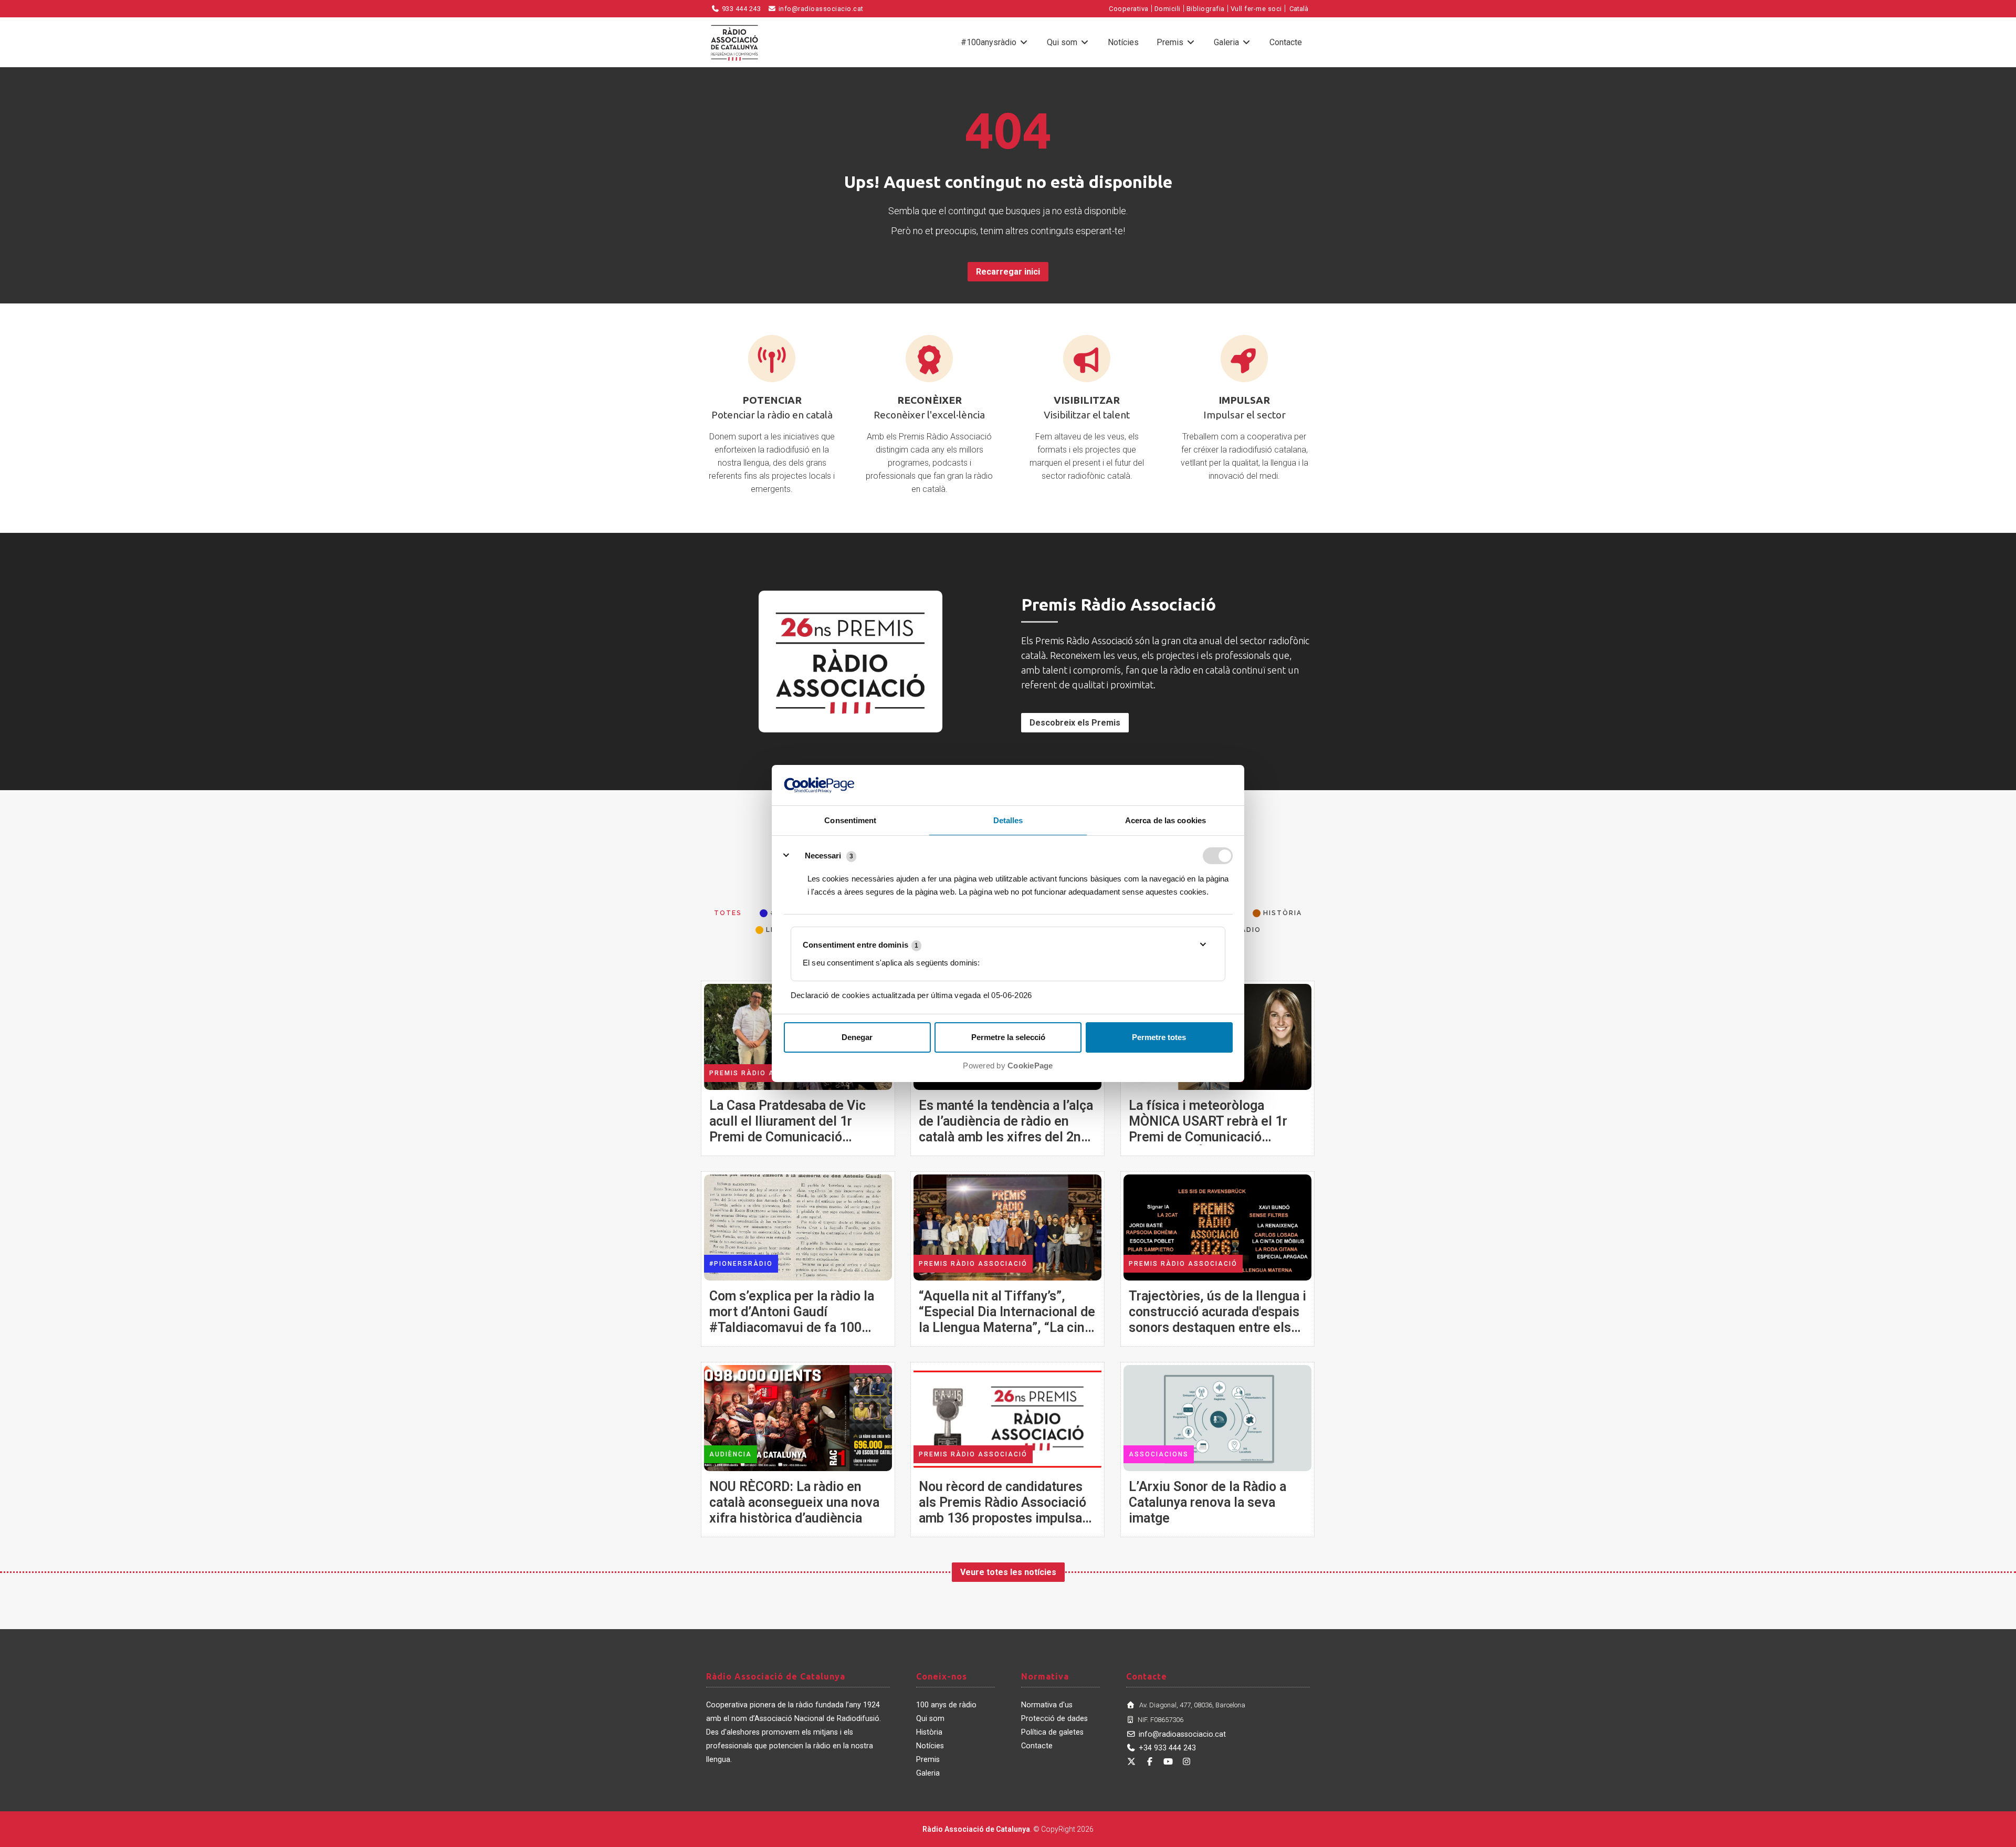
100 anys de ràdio (946, 1705)
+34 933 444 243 (1167, 1748)
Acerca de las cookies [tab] (1165, 820)
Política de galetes (1052, 1732)
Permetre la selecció (1008, 1037)
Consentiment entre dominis (860, 945)
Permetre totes (1159, 1037)
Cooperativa (1129, 9)
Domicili (1168, 9)
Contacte (1286, 42)
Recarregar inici (1008, 272)
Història (929, 1732)
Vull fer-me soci (1256, 9)
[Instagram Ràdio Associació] (1186, 1762)
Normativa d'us (1047, 1705)
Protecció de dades (1054, 1719)
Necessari (823, 856)
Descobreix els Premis (1075, 723)
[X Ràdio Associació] (1131, 1762)
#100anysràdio (990, 42)
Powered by (1008, 1066)
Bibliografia (1206, 9)
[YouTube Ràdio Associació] (1168, 1762)
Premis (1171, 42)
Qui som (1063, 42)
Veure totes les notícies (1008, 1572)
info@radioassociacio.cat (820, 9)
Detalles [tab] (1008, 820)
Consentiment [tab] (850, 820)
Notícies (1123, 42)
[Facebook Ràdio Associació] (1150, 1762)
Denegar (857, 1037)
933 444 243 (740, 9)
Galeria (1227, 42)
